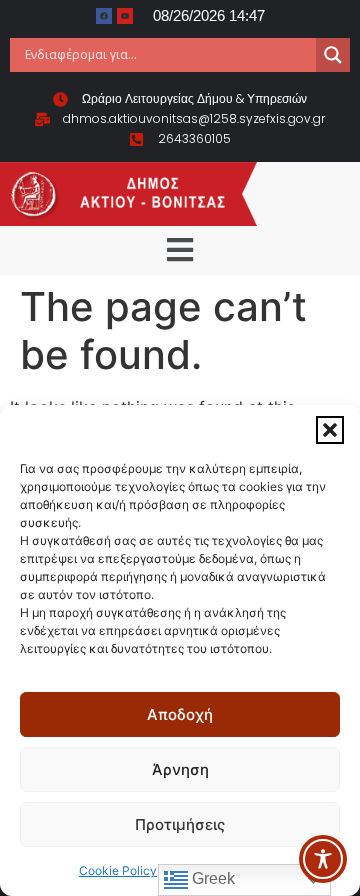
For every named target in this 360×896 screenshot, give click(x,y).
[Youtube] (125, 16)
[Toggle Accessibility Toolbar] (323, 859)
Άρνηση (180, 769)
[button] (330, 430)
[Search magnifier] (333, 55)
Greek (211, 878)
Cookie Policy (118, 870)
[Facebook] (104, 16)
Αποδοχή (180, 714)
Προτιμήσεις (180, 824)
